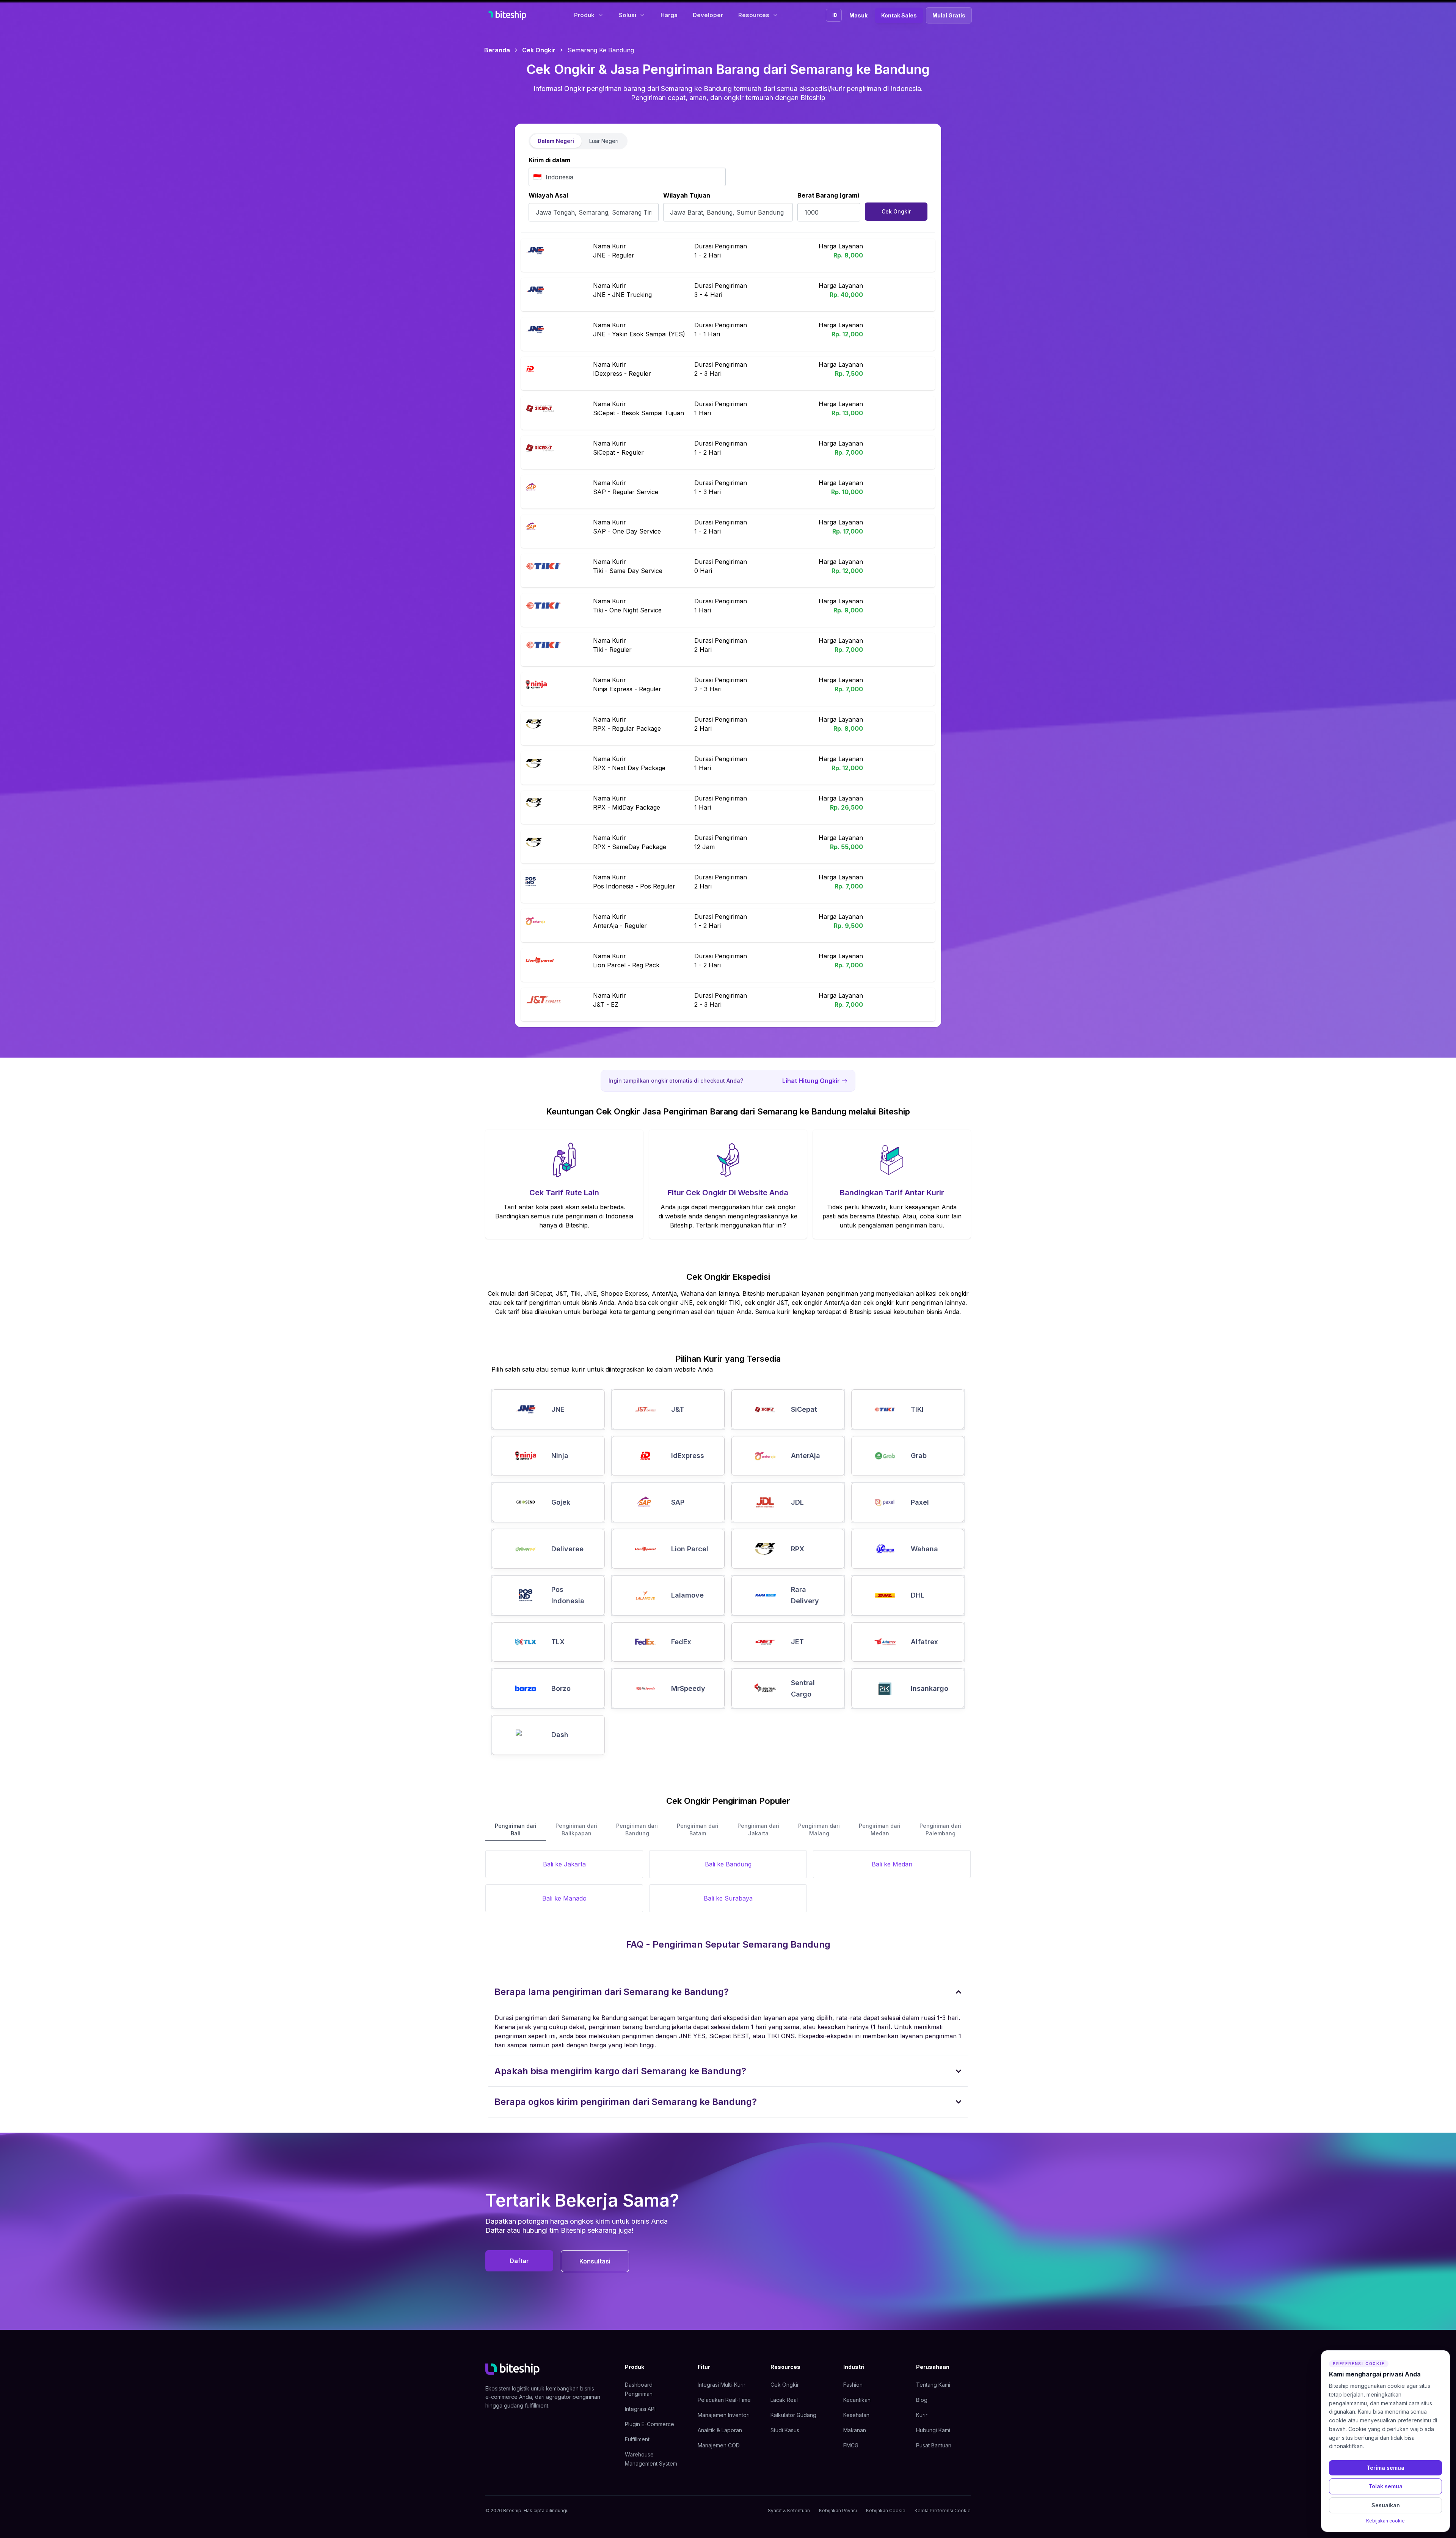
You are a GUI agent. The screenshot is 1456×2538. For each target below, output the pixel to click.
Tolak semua (1385, 2486)
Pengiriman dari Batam (698, 1829)
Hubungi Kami (933, 2430)
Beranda (497, 50)
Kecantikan (857, 2400)
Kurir (922, 2415)
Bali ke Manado (564, 1898)
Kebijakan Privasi (838, 2511)
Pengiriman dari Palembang (940, 1829)
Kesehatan (856, 2415)
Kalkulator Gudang (793, 2415)
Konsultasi (595, 2261)
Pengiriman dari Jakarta (758, 1829)
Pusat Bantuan (934, 2445)
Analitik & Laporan (720, 2430)
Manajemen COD (719, 2445)
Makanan (855, 2430)
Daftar (519, 2261)
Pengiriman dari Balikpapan (576, 1829)
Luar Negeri (604, 141)
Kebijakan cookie (1385, 2521)
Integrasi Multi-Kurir (722, 2385)
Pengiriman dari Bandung (637, 1829)
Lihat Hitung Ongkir (811, 1081)
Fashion (853, 2385)
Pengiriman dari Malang (819, 1829)
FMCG (851, 2445)
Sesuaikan (1386, 2505)
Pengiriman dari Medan (880, 1829)
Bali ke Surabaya (728, 1898)
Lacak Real (784, 2400)
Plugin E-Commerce (650, 2424)
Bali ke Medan (892, 1864)
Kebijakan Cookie (886, 2511)
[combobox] (627, 177)
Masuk (858, 15)
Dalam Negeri (556, 141)
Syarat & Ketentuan (789, 2511)
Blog (922, 2400)
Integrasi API (640, 2409)
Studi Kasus (785, 2430)
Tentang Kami (933, 2385)
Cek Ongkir (539, 50)
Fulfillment (637, 2439)
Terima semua (1385, 2468)
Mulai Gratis (949, 15)
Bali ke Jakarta (564, 1864)
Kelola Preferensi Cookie (943, 2511)
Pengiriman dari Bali (516, 1829)
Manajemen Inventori (724, 2415)
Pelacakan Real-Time (724, 2400)
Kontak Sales (899, 15)
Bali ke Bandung (728, 1864)
